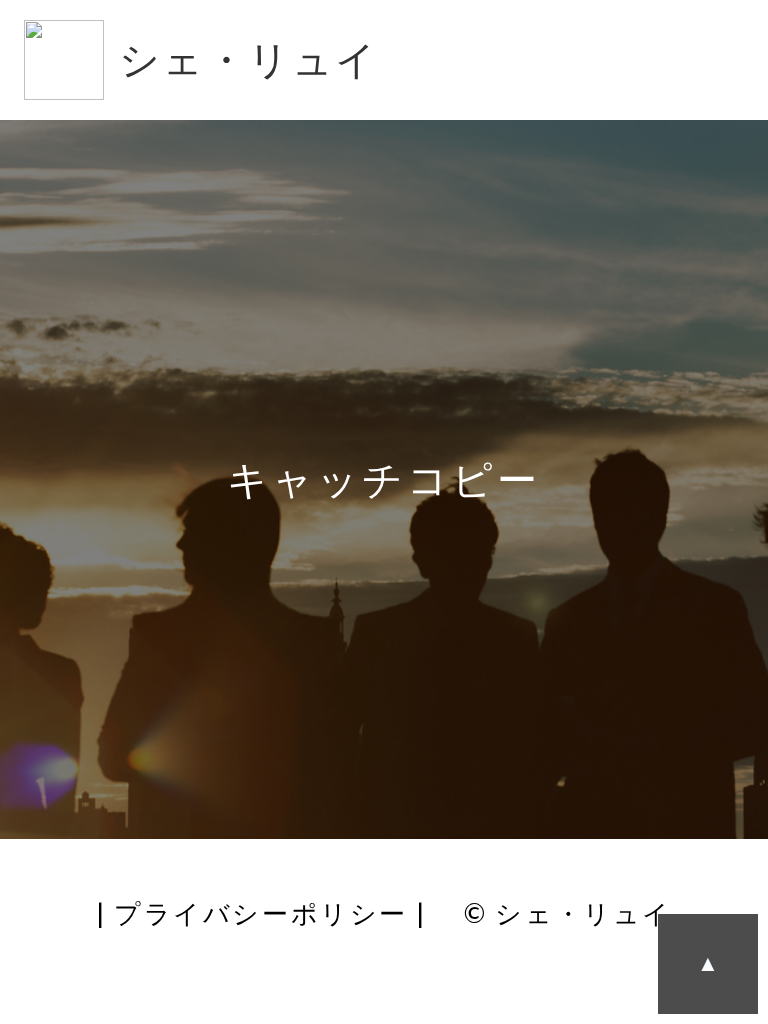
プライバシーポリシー (261, 913)
